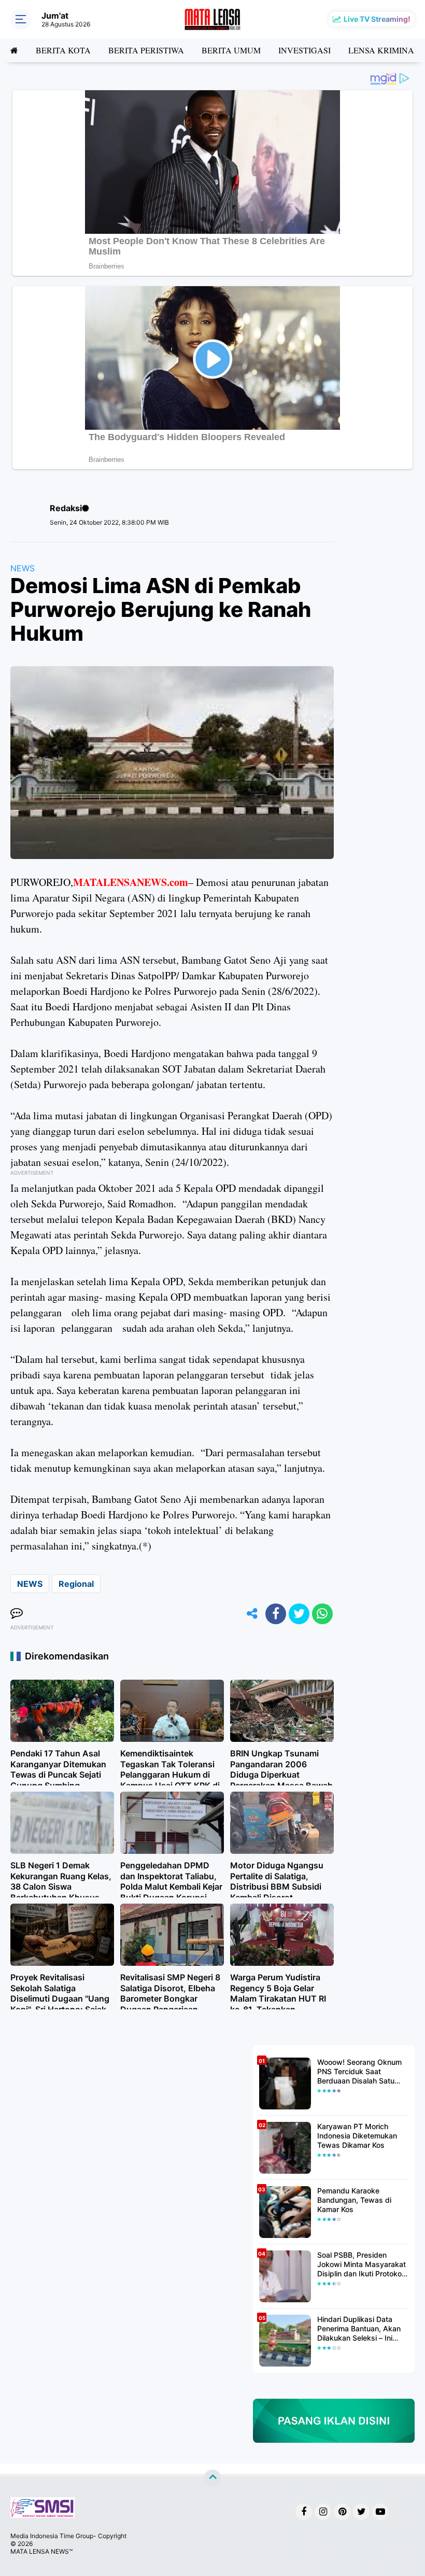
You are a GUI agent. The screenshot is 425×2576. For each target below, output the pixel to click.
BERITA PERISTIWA (146, 50)
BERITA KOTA (63, 50)
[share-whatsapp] (322, 1614)
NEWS (23, 568)
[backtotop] (212, 2479)
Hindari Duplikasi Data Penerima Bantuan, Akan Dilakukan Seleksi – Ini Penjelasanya (359, 2329)
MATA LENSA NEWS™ (41, 2551)
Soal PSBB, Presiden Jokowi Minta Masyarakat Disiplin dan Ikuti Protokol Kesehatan (362, 2265)
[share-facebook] (276, 1614)
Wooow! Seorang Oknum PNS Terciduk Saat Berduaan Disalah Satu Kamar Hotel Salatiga (359, 2072)
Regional (76, 1584)
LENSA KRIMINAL (384, 50)
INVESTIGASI (304, 50)
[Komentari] (17, 1614)
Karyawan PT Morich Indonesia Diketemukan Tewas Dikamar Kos (357, 2136)
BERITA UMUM (231, 50)
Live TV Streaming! (377, 19)
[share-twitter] (299, 1614)
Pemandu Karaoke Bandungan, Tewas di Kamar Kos (354, 2200)
